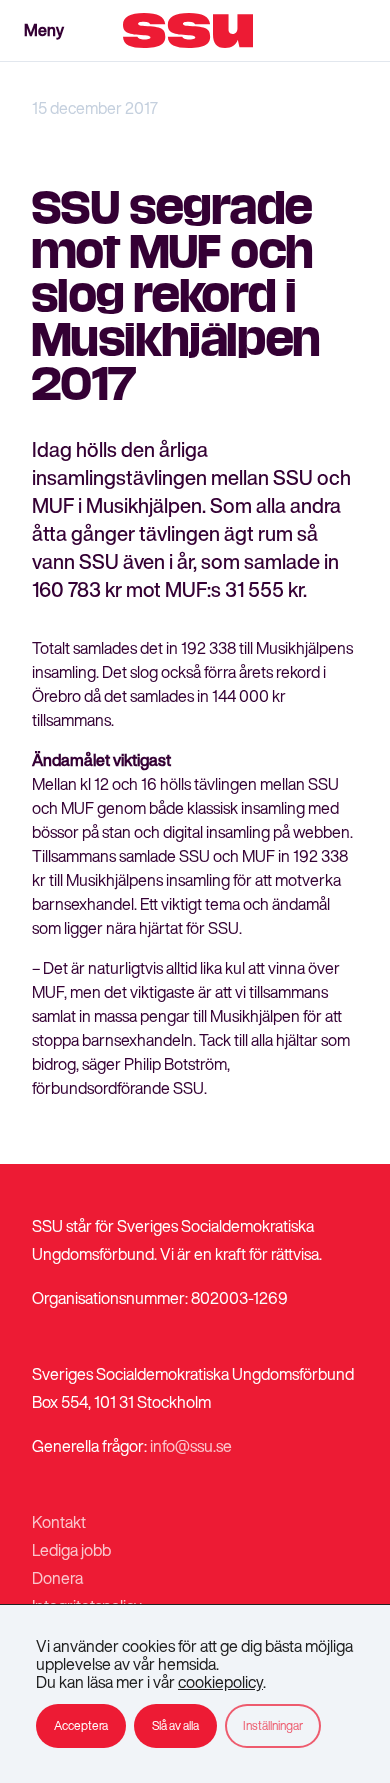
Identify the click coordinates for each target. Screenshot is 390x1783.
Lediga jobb (71, 1550)
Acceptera (81, 1725)
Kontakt (59, 1522)
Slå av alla (175, 1725)
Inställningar (273, 1725)
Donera (57, 1578)
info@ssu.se (191, 1446)
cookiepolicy (220, 1682)
